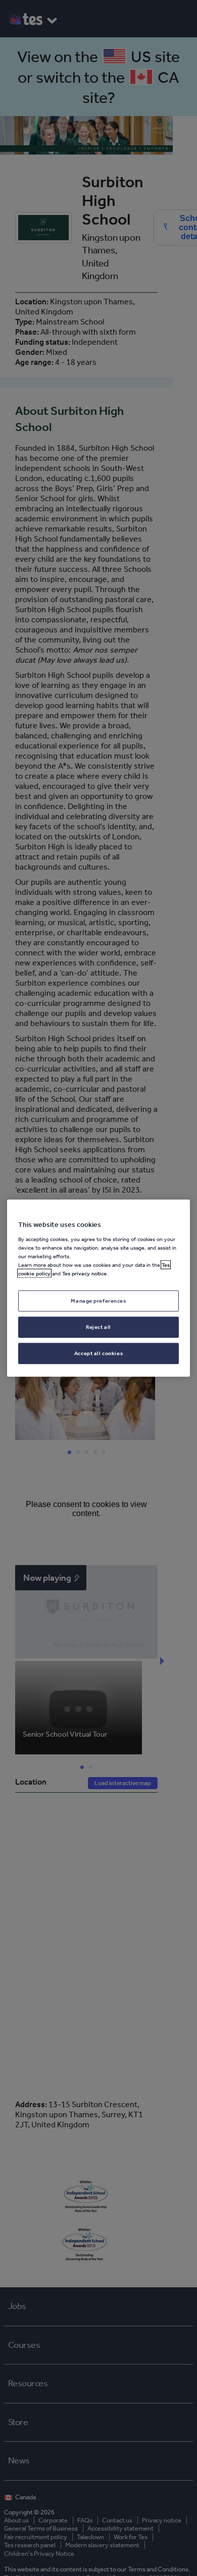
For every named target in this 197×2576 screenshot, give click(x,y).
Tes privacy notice (84, 1273)
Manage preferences (98, 1301)
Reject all (98, 1326)
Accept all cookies (98, 1353)
